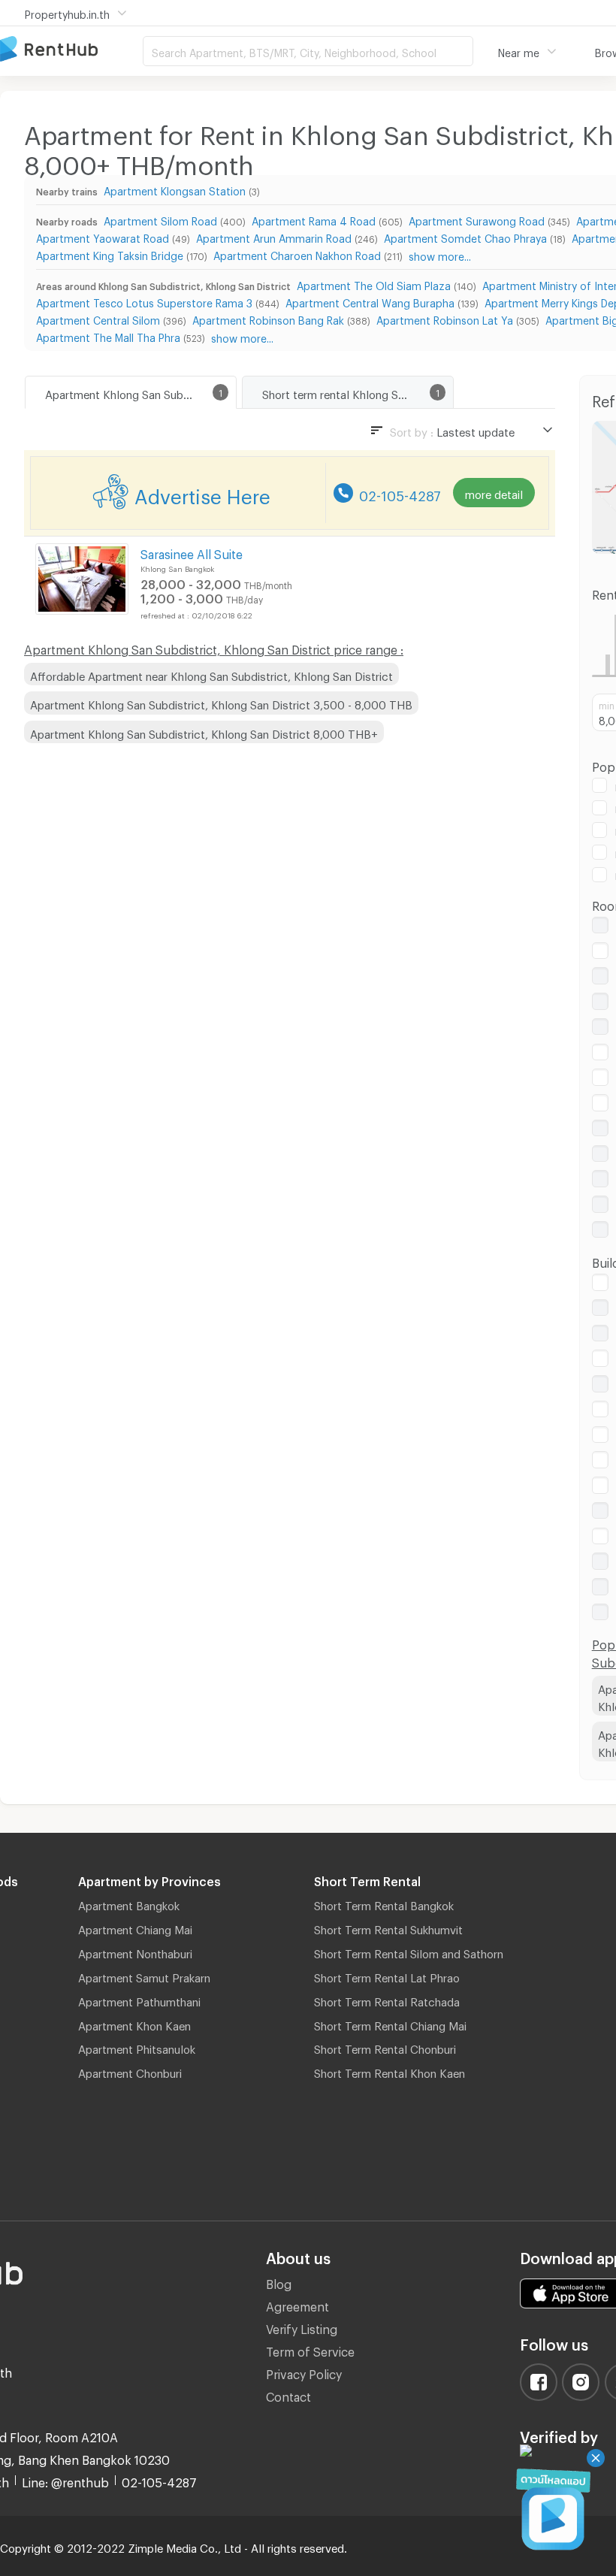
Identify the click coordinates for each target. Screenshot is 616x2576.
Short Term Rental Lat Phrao (387, 1976)
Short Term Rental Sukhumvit (388, 1927)
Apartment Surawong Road (477, 219)
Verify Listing (302, 2327)
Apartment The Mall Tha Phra (108, 336)
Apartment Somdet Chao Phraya (465, 236)
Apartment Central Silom (98, 318)
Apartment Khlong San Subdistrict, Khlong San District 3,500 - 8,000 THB (221, 703)
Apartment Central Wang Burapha (370, 301)
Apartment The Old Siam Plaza (374, 284)
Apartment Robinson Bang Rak (268, 318)
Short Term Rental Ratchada (387, 2000)
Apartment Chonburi (130, 2071)
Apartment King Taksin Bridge (110, 254)
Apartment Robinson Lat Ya (445, 318)
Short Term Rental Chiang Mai (390, 2024)
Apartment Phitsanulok (137, 2047)
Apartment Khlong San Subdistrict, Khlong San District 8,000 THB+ (204, 732)
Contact (288, 2395)
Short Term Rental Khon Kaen (390, 2071)
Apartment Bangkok (129, 1903)
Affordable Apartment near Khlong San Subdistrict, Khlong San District (211, 674)
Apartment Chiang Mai (135, 1927)
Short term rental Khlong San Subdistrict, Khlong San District (358, 392)
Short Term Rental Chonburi (385, 2047)
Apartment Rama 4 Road (314, 219)
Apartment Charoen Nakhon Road (297, 254)
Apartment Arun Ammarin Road (274, 236)
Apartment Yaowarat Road (103, 236)
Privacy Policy (304, 2372)
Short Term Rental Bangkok (384, 1903)
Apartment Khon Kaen (134, 2024)
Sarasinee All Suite (192, 552)
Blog (279, 2282)
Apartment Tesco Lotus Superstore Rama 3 (144, 301)
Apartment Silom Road (160, 219)
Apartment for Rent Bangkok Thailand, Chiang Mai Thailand (71, 50)
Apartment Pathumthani (139, 2000)
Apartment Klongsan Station (175, 189)
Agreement (297, 2304)
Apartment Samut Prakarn (144, 1976)
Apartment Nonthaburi (135, 1952)
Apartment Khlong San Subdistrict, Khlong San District (140, 392)
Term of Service (310, 2349)
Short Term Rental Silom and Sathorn (409, 1952)
